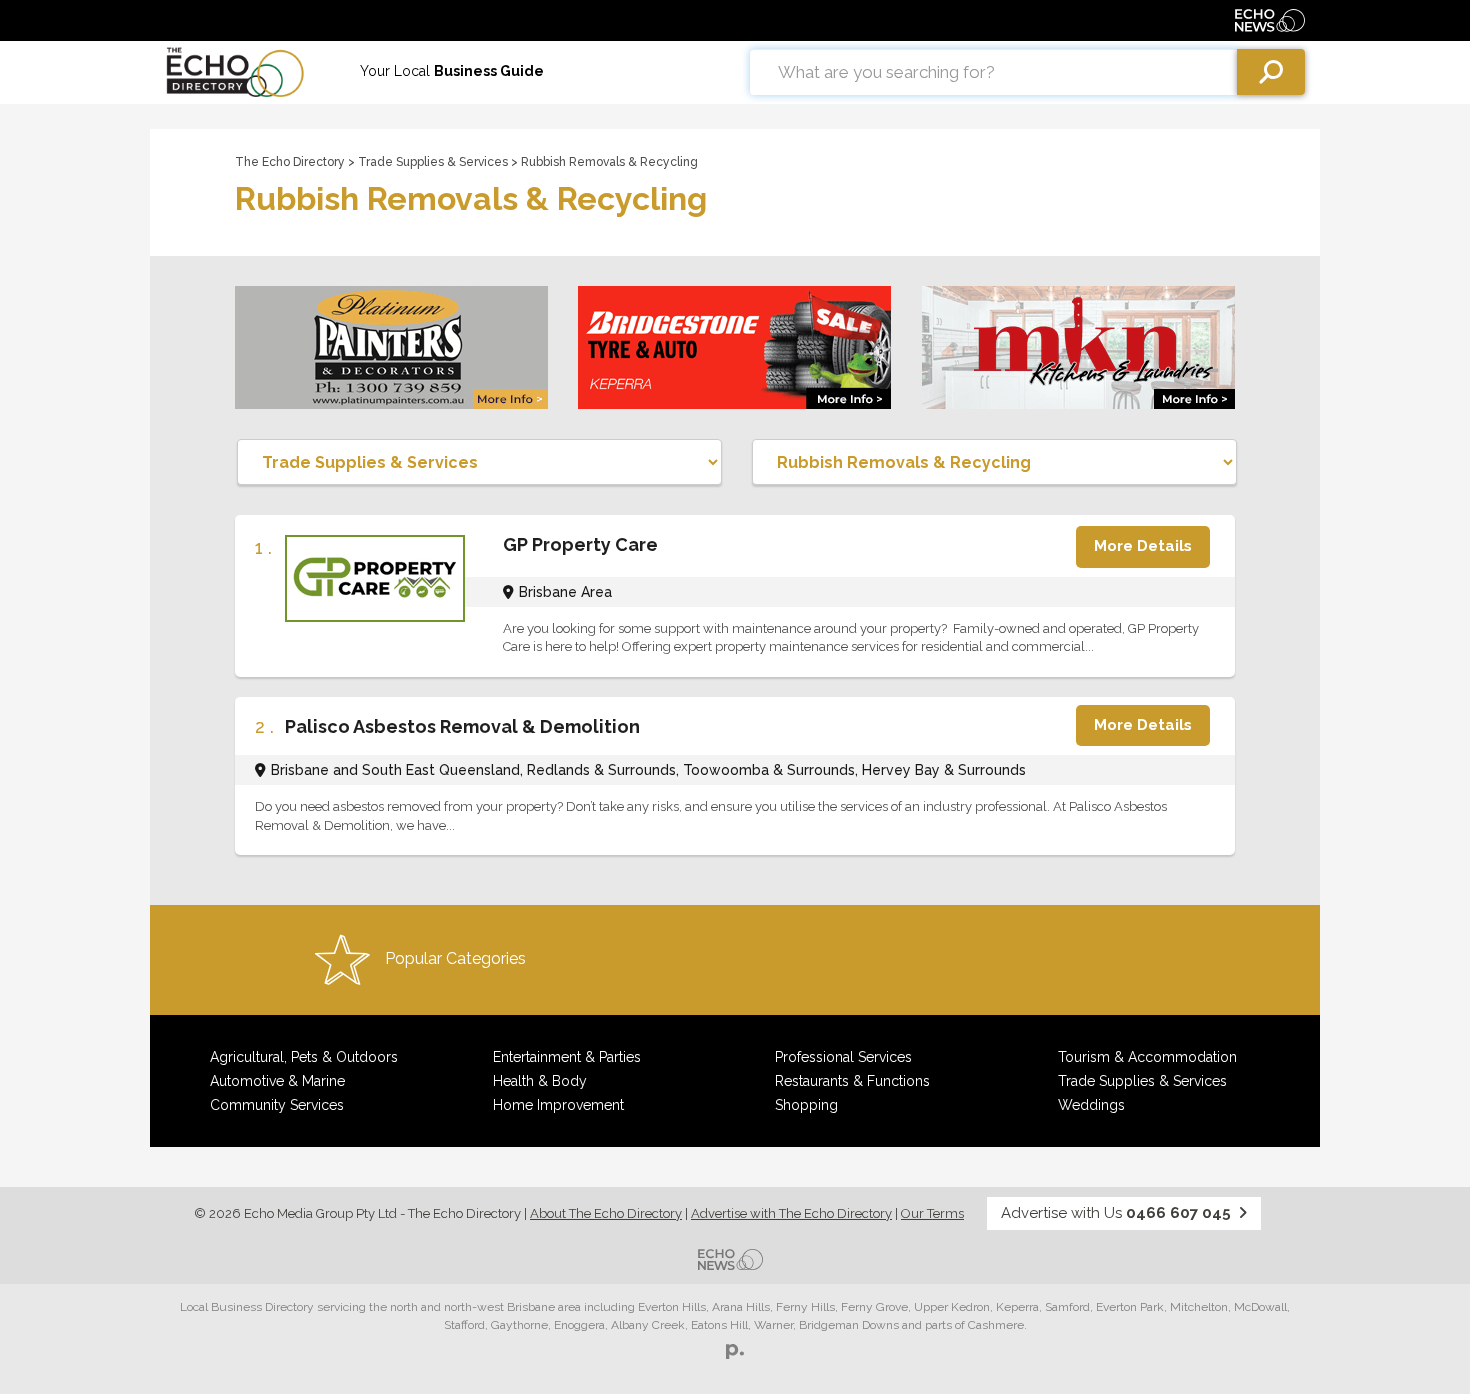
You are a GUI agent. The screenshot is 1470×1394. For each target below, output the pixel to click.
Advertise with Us (1116, 1213)
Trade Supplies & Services (433, 162)
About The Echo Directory (606, 1213)
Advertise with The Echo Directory (791, 1213)
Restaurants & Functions (852, 1081)
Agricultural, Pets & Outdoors (304, 1057)
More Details (1143, 546)
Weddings (1091, 1105)
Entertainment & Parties (567, 1057)
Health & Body (540, 1081)
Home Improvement (558, 1105)
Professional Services (843, 1057)
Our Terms (932, 1213)
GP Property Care (580, 544)
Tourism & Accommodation (1147, 1057)
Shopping (806, 1105)
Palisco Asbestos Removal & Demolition (462, 726)
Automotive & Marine (277, 1081)
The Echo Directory (290, 162)
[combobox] (993, 72)
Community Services (277, 1105)
